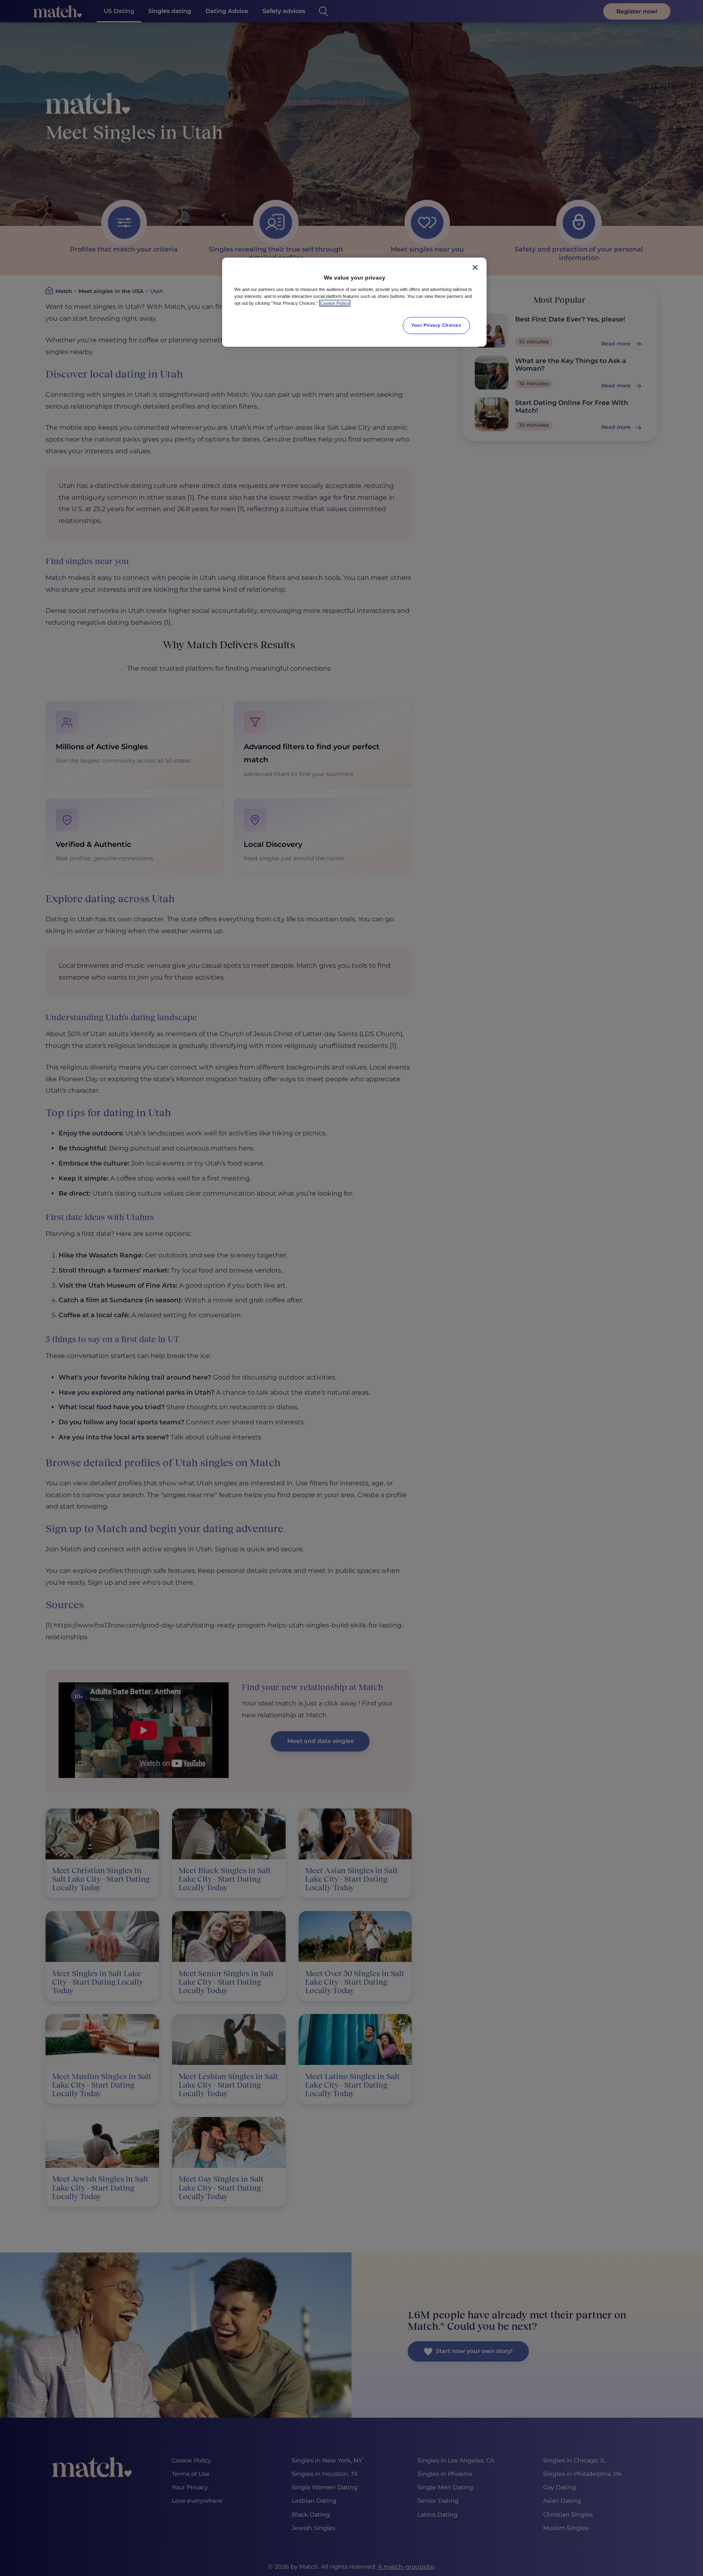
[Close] (475, 267)
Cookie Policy (335, 303)
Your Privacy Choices (436, 325)
